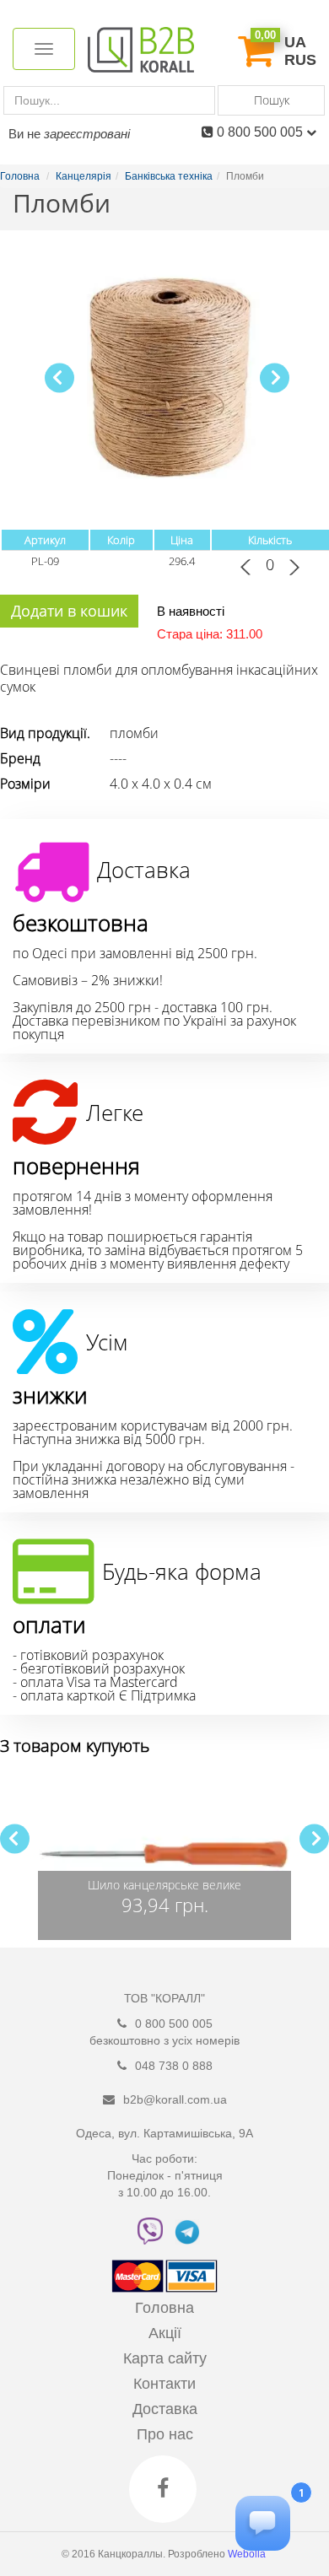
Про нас (165, 2434)
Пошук (272, 100)
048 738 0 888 (174, 2066)
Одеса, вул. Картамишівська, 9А (164, 2133)
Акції (165, 2333)
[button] (275, 377)
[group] (164, 1856)
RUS (300, 60)
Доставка (165, 2409)
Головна (164, 2308)
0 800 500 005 (262, 132)
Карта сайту (165, 2358)
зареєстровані (87, 134)
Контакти (164, 2384)
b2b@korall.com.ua (175, 2099)
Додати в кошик (69, 611)
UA (295, 42)
